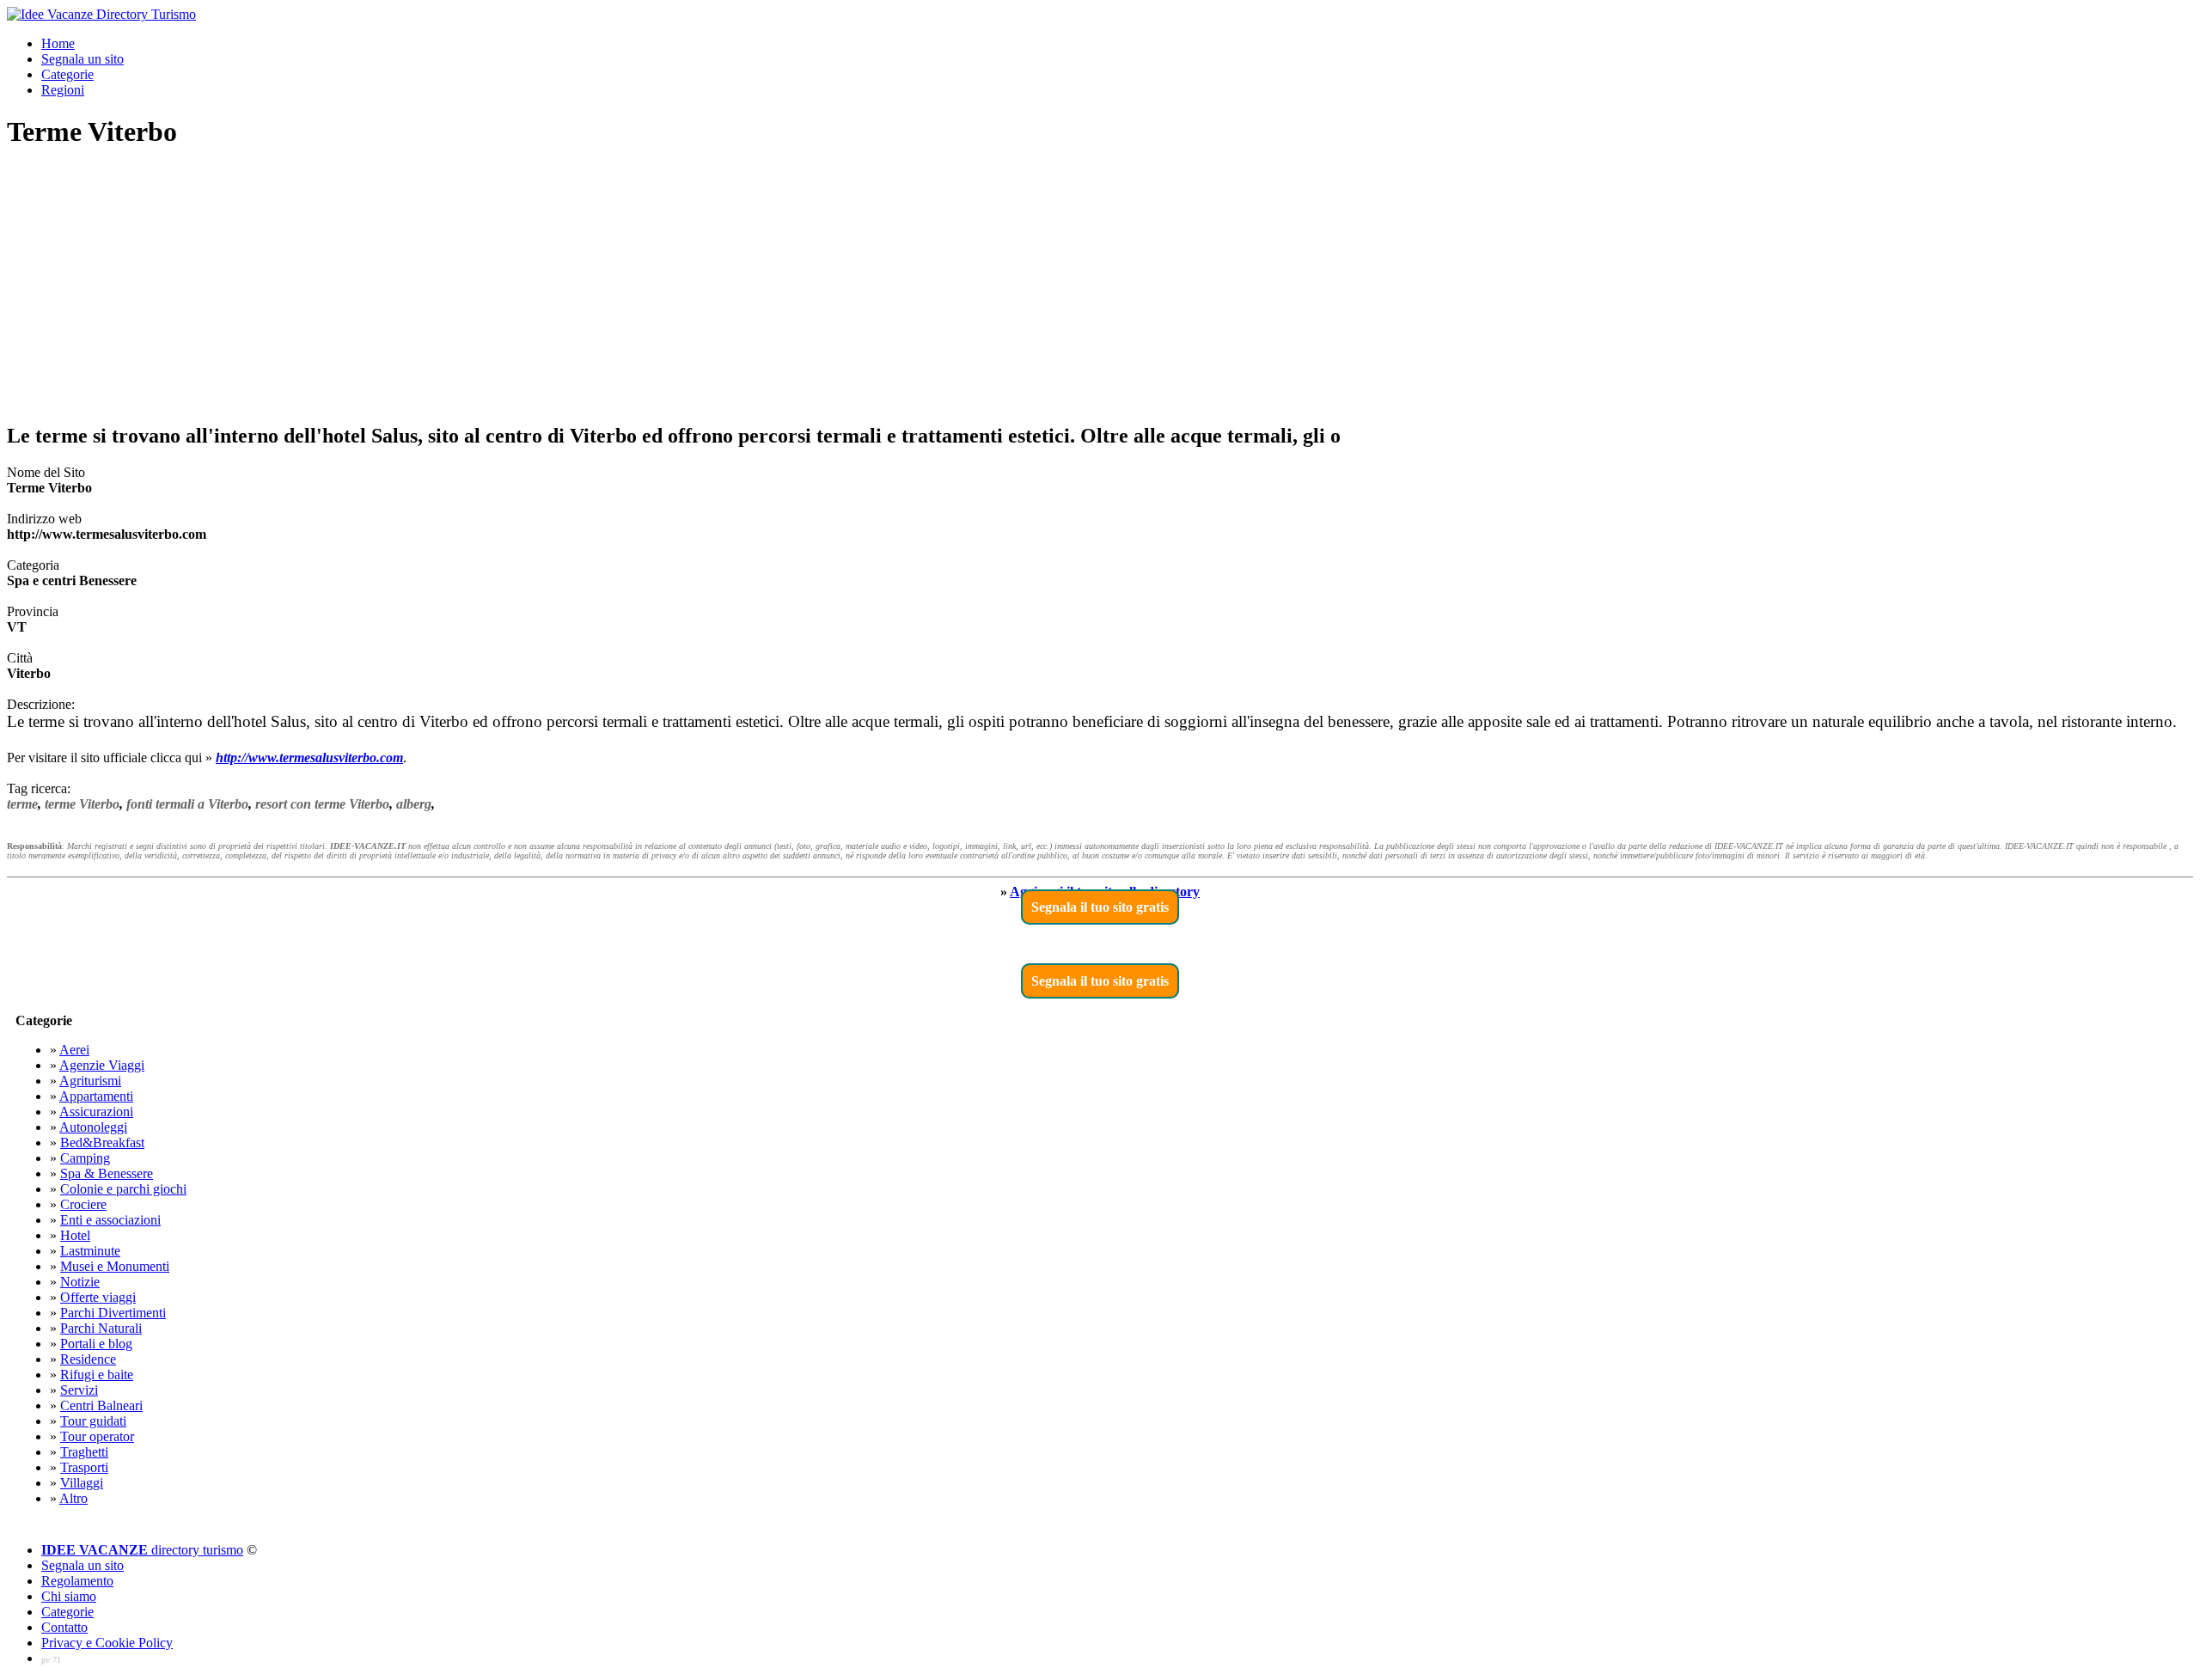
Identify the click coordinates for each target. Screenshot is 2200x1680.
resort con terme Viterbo (322, 804)
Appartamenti (96, 1096)
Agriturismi (90, 1081)
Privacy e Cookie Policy (107, 1643)
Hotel (75, 1235)
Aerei (74, 1050)
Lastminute (90, 1251)
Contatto (64, 1627)
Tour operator (97, 1436)
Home (58, 43)
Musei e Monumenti (115, 1266)
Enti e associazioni (110, 1220)
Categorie (67, 74)
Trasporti (84, 1467)
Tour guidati (93, 1421)
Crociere (83, 1204)
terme (22, 804)
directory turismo (142, 1550)
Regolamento (77, 1581)
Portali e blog (96, 1344)
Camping (85, 1158)
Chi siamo (69, 1596)
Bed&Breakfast (102, 1142)
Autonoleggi (93, 1127)
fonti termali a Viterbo (187, 804)
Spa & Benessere (107, 1173)
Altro (73, 1498)
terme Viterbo (82, 804)
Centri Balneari (101, 1405)
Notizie (80, 1282)
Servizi (79, 1390)
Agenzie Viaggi (102, 1065)
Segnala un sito (82, 59)
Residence (88, 1359)
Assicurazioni (96, 1112)
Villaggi (82, 1483)
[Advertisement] (1100, 287)
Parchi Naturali (101, 1328)
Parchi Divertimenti (113, 1313)
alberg (414, 804)
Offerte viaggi (98, 1297)
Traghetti (84, 1452)
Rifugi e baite (97, 1375)
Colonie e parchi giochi (123, 1189)
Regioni (63, 90)
